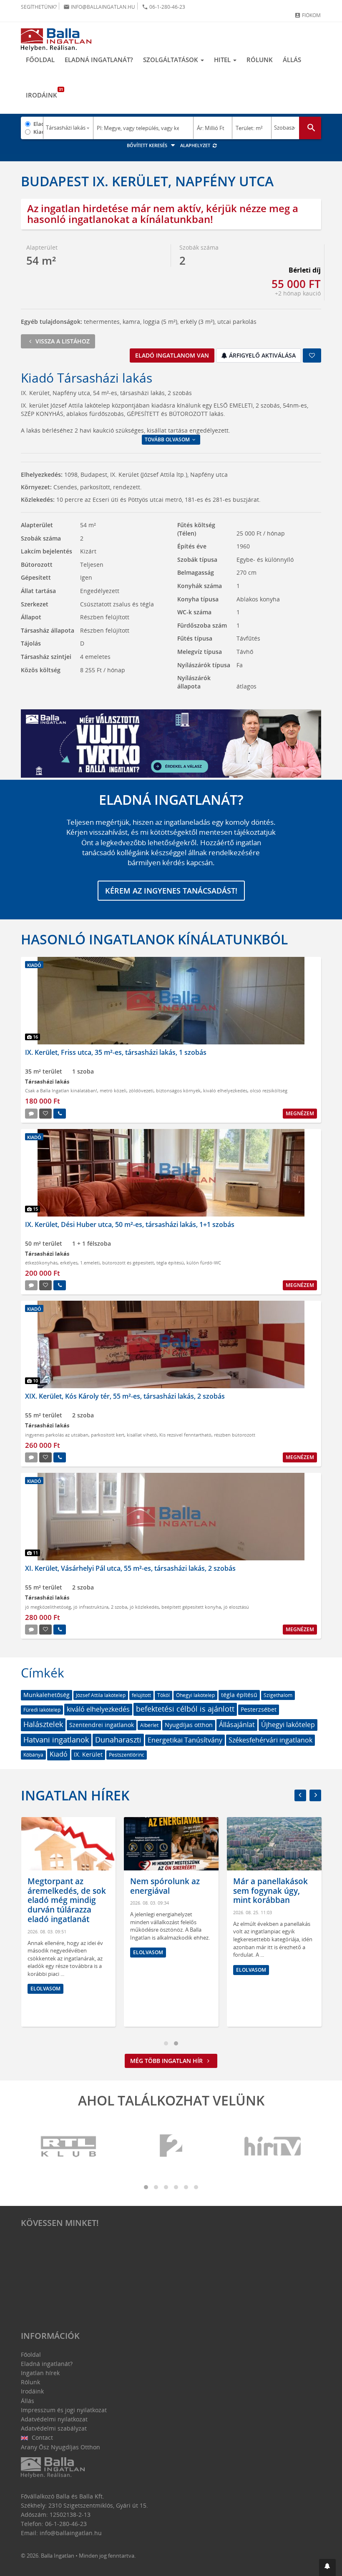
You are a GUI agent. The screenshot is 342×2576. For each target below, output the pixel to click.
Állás (292, 60)
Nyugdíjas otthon (189, 1725)
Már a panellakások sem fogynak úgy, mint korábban (270, 1891)
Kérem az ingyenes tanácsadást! (171, 891)
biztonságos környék (178, 1090)
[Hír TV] (273, 2147)
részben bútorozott (235, 1435)
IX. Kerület (88, 1754)
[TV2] (171, 2147)
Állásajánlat (237, 1725)
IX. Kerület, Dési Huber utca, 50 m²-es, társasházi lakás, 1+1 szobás (130, 1224)
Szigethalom (278, 1695)
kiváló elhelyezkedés (225, 1090)
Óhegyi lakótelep (195, 1695)
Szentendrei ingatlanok (102, 1725)
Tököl (163, 1695)
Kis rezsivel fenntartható (185, 1435)
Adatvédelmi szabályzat (54, 2428)
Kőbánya (33, 1755)
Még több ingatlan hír (167, 2061)
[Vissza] (300, 1795)
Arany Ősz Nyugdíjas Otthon (60, 2447)
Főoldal (40, 60)
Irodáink (44, 93)
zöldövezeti (141, 1090)
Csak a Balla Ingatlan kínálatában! (61, 1090)
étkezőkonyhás (41, 1263)
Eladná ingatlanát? (99, 60)
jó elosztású (236, 1607)
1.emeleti (90, 1263)
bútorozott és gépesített (128, 1263)
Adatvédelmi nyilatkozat (54, 2419)
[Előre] (315, 1795)
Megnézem (300, 1113)
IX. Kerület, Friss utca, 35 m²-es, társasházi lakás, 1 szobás (116, 1052)
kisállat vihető (142, 1435)
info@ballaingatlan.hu (99, 7)
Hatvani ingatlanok (56, 1740)
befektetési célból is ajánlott (185, 1709)
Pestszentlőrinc (127, 1755)
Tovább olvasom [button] (168, 439)
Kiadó (38, 132)
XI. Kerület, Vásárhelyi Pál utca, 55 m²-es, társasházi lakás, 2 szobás (130, 1568)
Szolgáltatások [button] (171, 60)
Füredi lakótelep (42, 1710)
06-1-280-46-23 (163, 7)
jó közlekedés (144, 1607)
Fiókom (308, 15)
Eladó (38, 124)
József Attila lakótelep (101, 1695)
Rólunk (260, 60)
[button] (327, 2567)
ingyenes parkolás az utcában (57, 1435)
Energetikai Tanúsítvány (185, 1740)
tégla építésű (170, 1263)
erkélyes (69, 1263)
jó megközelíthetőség (48, 1607)
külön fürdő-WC (204, 1263)
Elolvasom (45, 1989)
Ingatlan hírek (75, 1795)
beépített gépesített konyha (191, 1607)
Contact (41, 2437)
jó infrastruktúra (91, 1607)
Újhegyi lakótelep (288, 1725)
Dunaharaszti (118, 1740)
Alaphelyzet (196, 145)
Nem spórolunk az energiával (165, 1886)
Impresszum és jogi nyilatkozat (64, 2410)
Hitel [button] (223, 60)
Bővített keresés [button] (148, 145)
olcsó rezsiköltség (269, 1090)
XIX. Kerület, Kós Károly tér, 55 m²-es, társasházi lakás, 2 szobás (125, 1396)
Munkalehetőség (47, 1695)
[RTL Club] (69, 2147)
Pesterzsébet (259, 1709)
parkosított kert (108, 1435)
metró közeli (113, 1090)
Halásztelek (43, 1724)
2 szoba (119, 1607)
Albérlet (149, 1725)
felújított (141, 1695)
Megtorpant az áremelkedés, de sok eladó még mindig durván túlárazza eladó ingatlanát (67, 1900)
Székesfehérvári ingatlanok (270, 1740)
